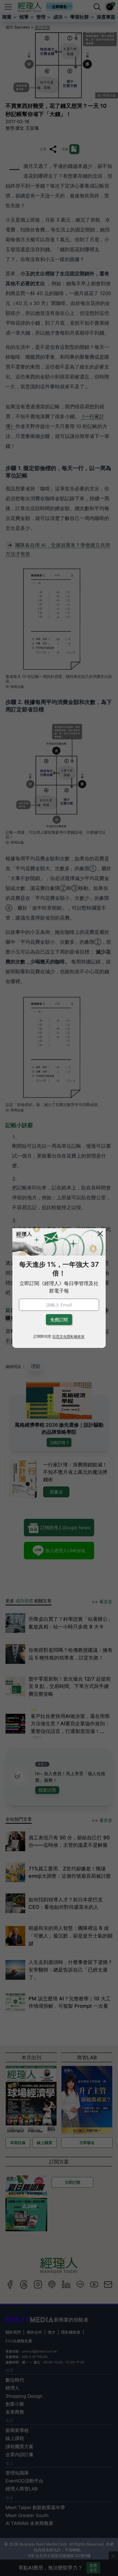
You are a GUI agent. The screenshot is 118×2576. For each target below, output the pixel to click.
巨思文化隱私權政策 (68, 1337)
